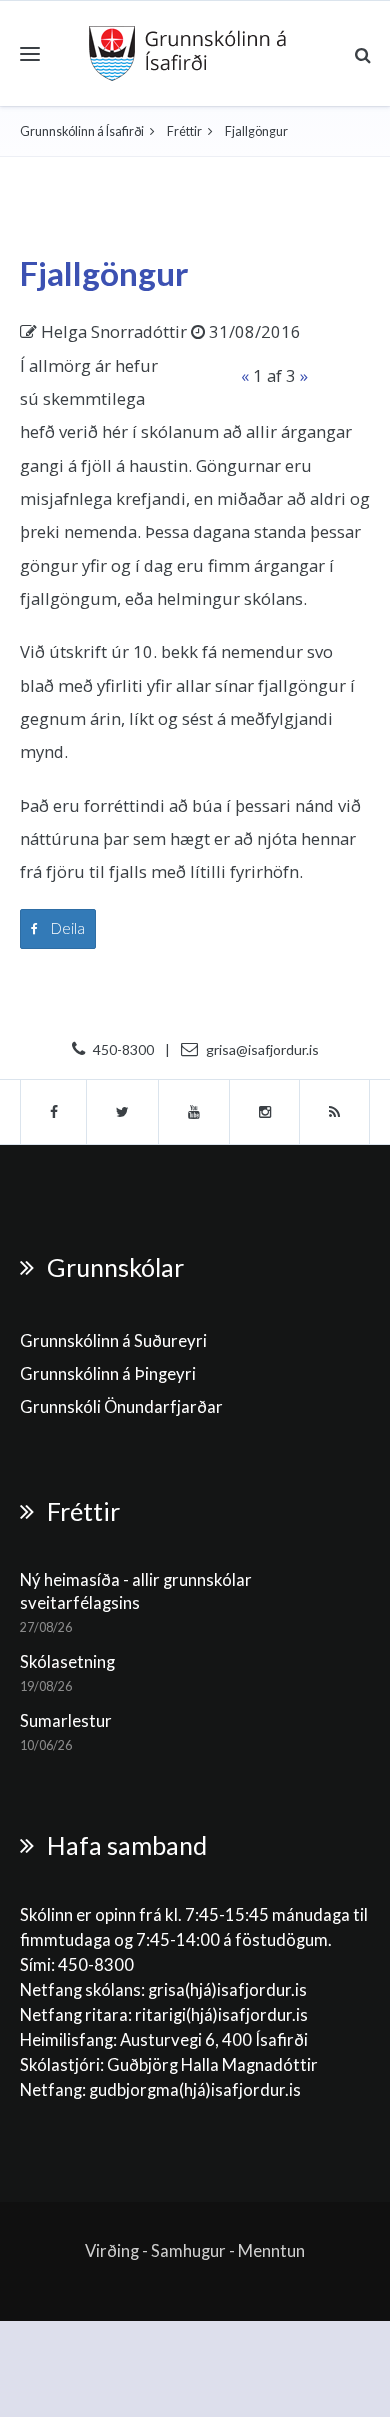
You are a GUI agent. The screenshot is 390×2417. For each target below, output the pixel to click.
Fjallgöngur (104, 273)
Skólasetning (67, 1662)
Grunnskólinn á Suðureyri (113, 1341)
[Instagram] (265, 1112)
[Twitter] (123, 1112)
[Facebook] (53, 1112)
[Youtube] (194, 1112)
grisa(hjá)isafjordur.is (227, 1990)
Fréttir (184, 131)
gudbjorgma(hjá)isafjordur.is (196, 2090)
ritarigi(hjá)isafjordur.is (221, 2015)
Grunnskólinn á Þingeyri (108, 1374)
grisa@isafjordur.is (262, 1049)
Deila (66, 928)
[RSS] (335, 1112)
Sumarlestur (66, 1721)
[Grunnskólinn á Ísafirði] (187, 53)
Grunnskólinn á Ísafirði (82, 131)
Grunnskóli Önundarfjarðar (121, 1407)
